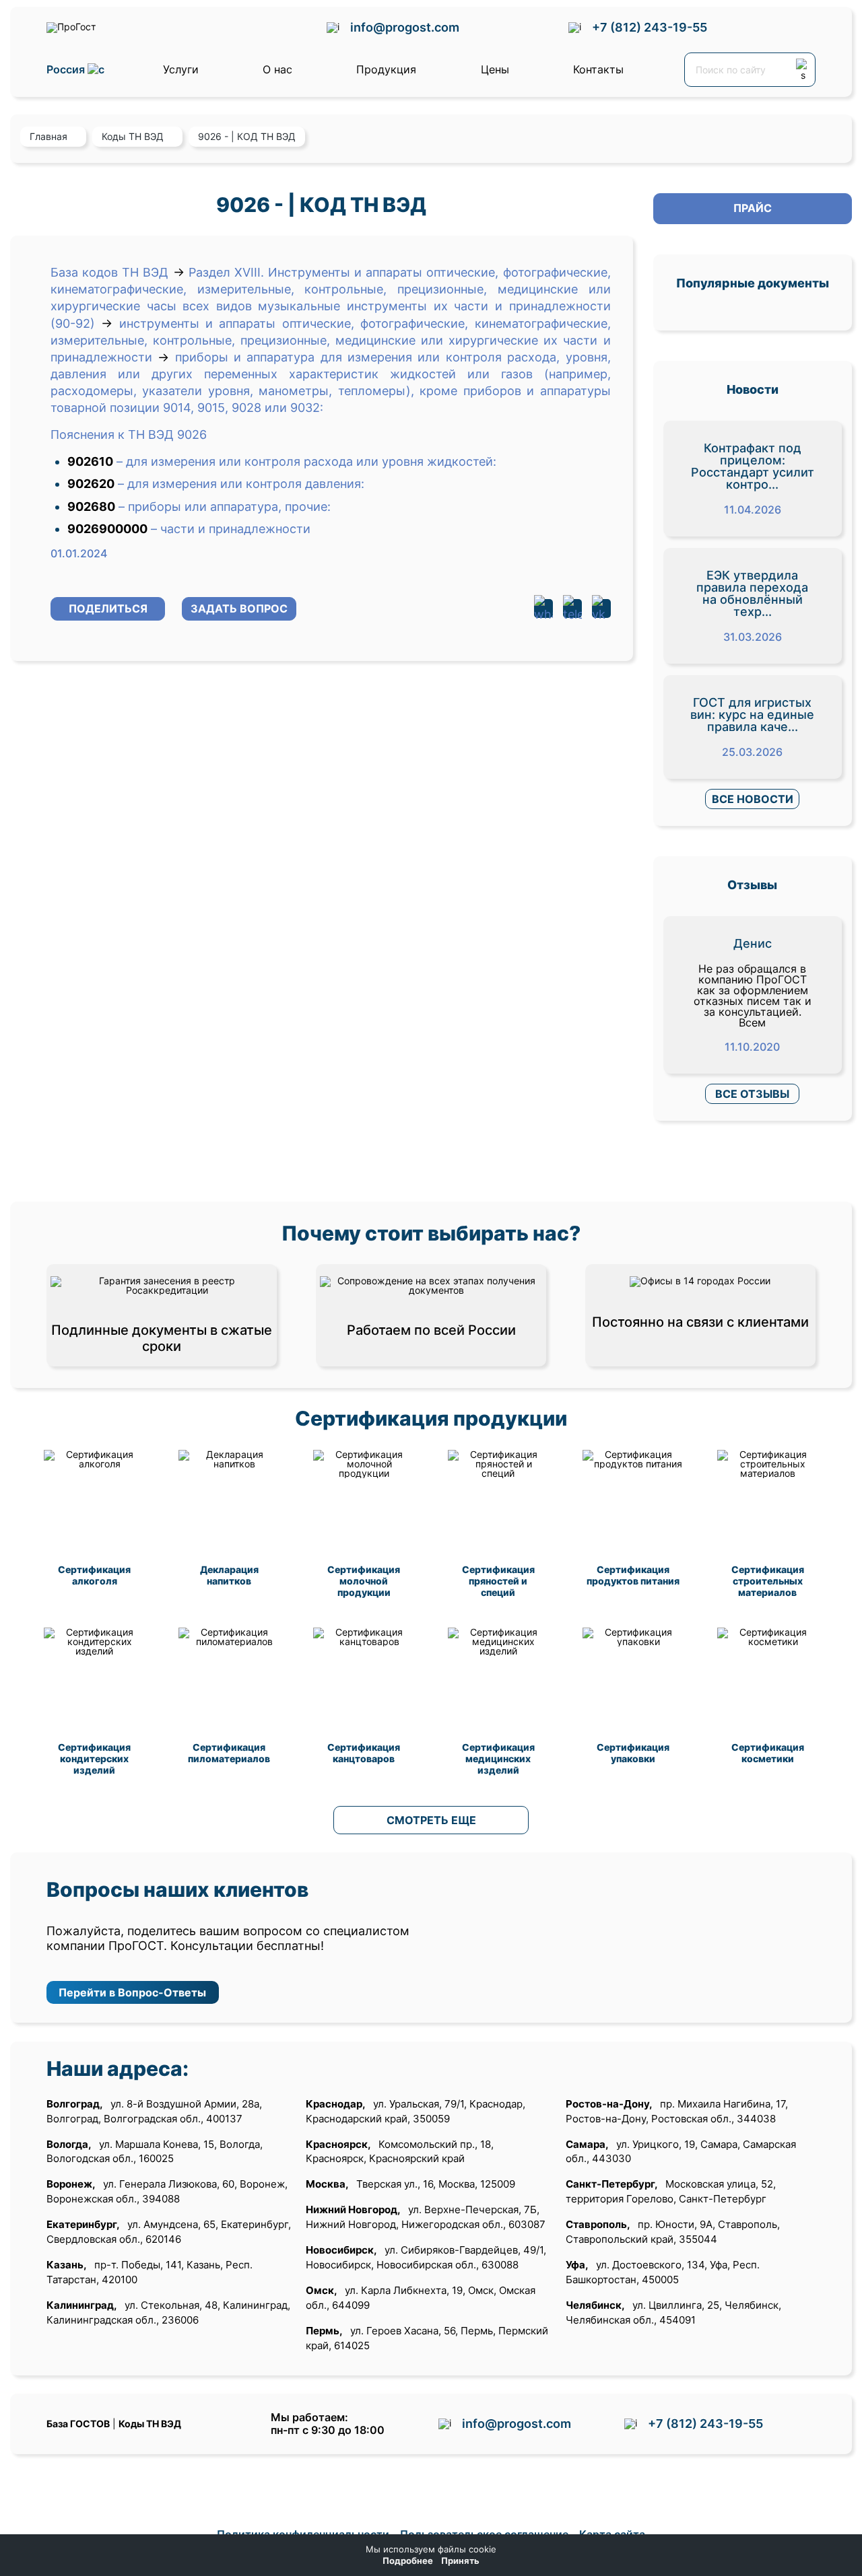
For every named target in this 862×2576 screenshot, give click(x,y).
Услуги (181, 69)
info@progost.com (405, 27)
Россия (67, 70)
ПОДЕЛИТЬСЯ (108, 608)
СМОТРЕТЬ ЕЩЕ (431, 1820)
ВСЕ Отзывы (752, 1094)
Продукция (386, 69)
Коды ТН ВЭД (150, 2424)
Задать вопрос (239, 608)
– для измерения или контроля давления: (241, 484)
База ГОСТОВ (78, 2424)
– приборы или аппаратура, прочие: (225, 507)
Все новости (753, 799)
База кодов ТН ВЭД (109, 272)
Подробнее (408, 2561)
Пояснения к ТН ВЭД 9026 (129, 434)
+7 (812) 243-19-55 (650, 27)
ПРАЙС (753, 208)
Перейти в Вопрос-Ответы (132, 1992)
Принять (460, 2561)
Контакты (598, 69)
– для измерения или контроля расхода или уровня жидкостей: (306, 461)
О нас (277, 69)
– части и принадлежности (231, 529)
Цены (495, 69)
